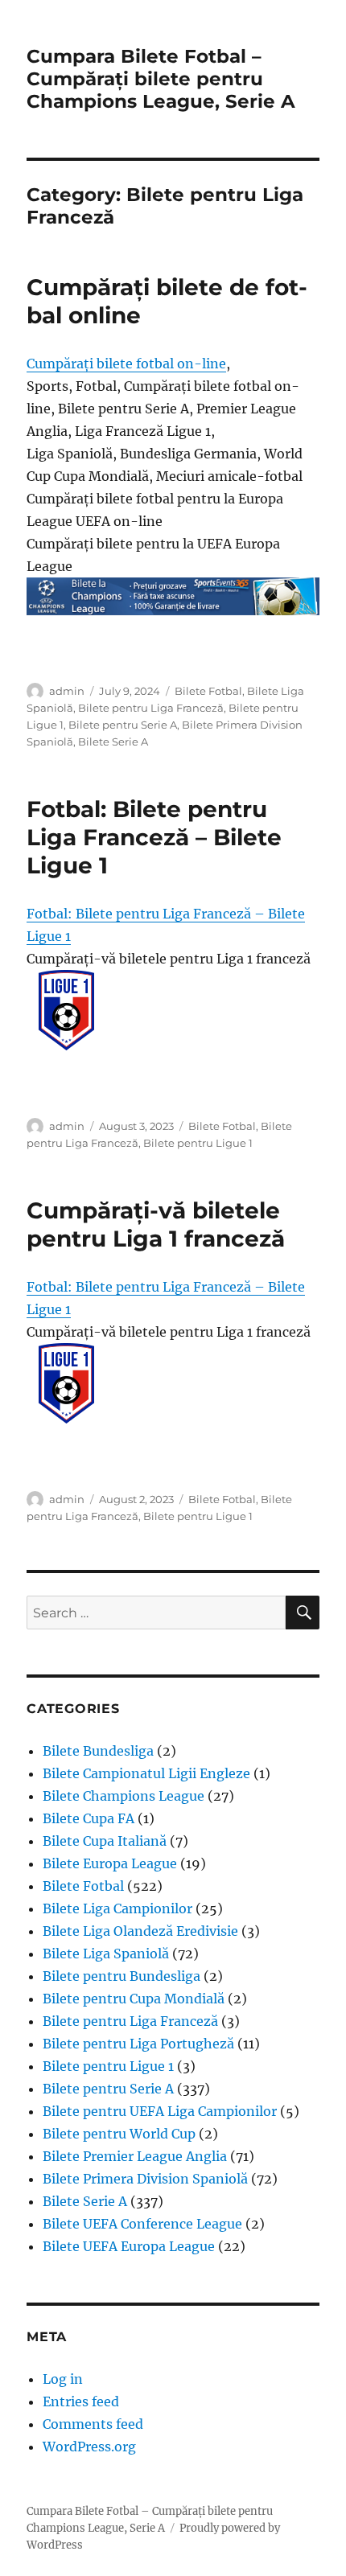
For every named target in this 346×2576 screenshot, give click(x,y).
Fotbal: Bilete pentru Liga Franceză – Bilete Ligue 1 (154, 837)
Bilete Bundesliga (98, 1751)
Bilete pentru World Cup (119, 2134)
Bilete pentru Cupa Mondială (134, 1999)
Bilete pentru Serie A (123, 725)
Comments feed (93, 2424)
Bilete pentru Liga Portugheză (138, 2044)
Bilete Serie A (113, 742)
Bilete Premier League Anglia (135, 2156)
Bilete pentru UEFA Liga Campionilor (160, 2111)
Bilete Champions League (124, 1796)
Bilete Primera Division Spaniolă (145, 2179)
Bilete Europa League (110, 1863)
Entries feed (81, 2401)
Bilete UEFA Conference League (142, 2224)
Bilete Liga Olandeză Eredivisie (140, 1931)
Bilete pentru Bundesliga (122, 1976)
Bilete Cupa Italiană (105, 1841)
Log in (63, 2379)
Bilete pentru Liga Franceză (151, 708)
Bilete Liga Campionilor (117, 1908)
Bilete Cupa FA (89, 1818)
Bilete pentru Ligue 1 (198, 1143)
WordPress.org (89, 2447)
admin (67, 691)
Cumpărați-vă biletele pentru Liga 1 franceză (156, 1224)
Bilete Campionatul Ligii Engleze (146, 1773)
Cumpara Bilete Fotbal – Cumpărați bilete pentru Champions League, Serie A (161, 79)
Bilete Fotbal (208, 691)
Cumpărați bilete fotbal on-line (126, 364)
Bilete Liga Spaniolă (106, 1954)
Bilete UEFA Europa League (129, 2246)
